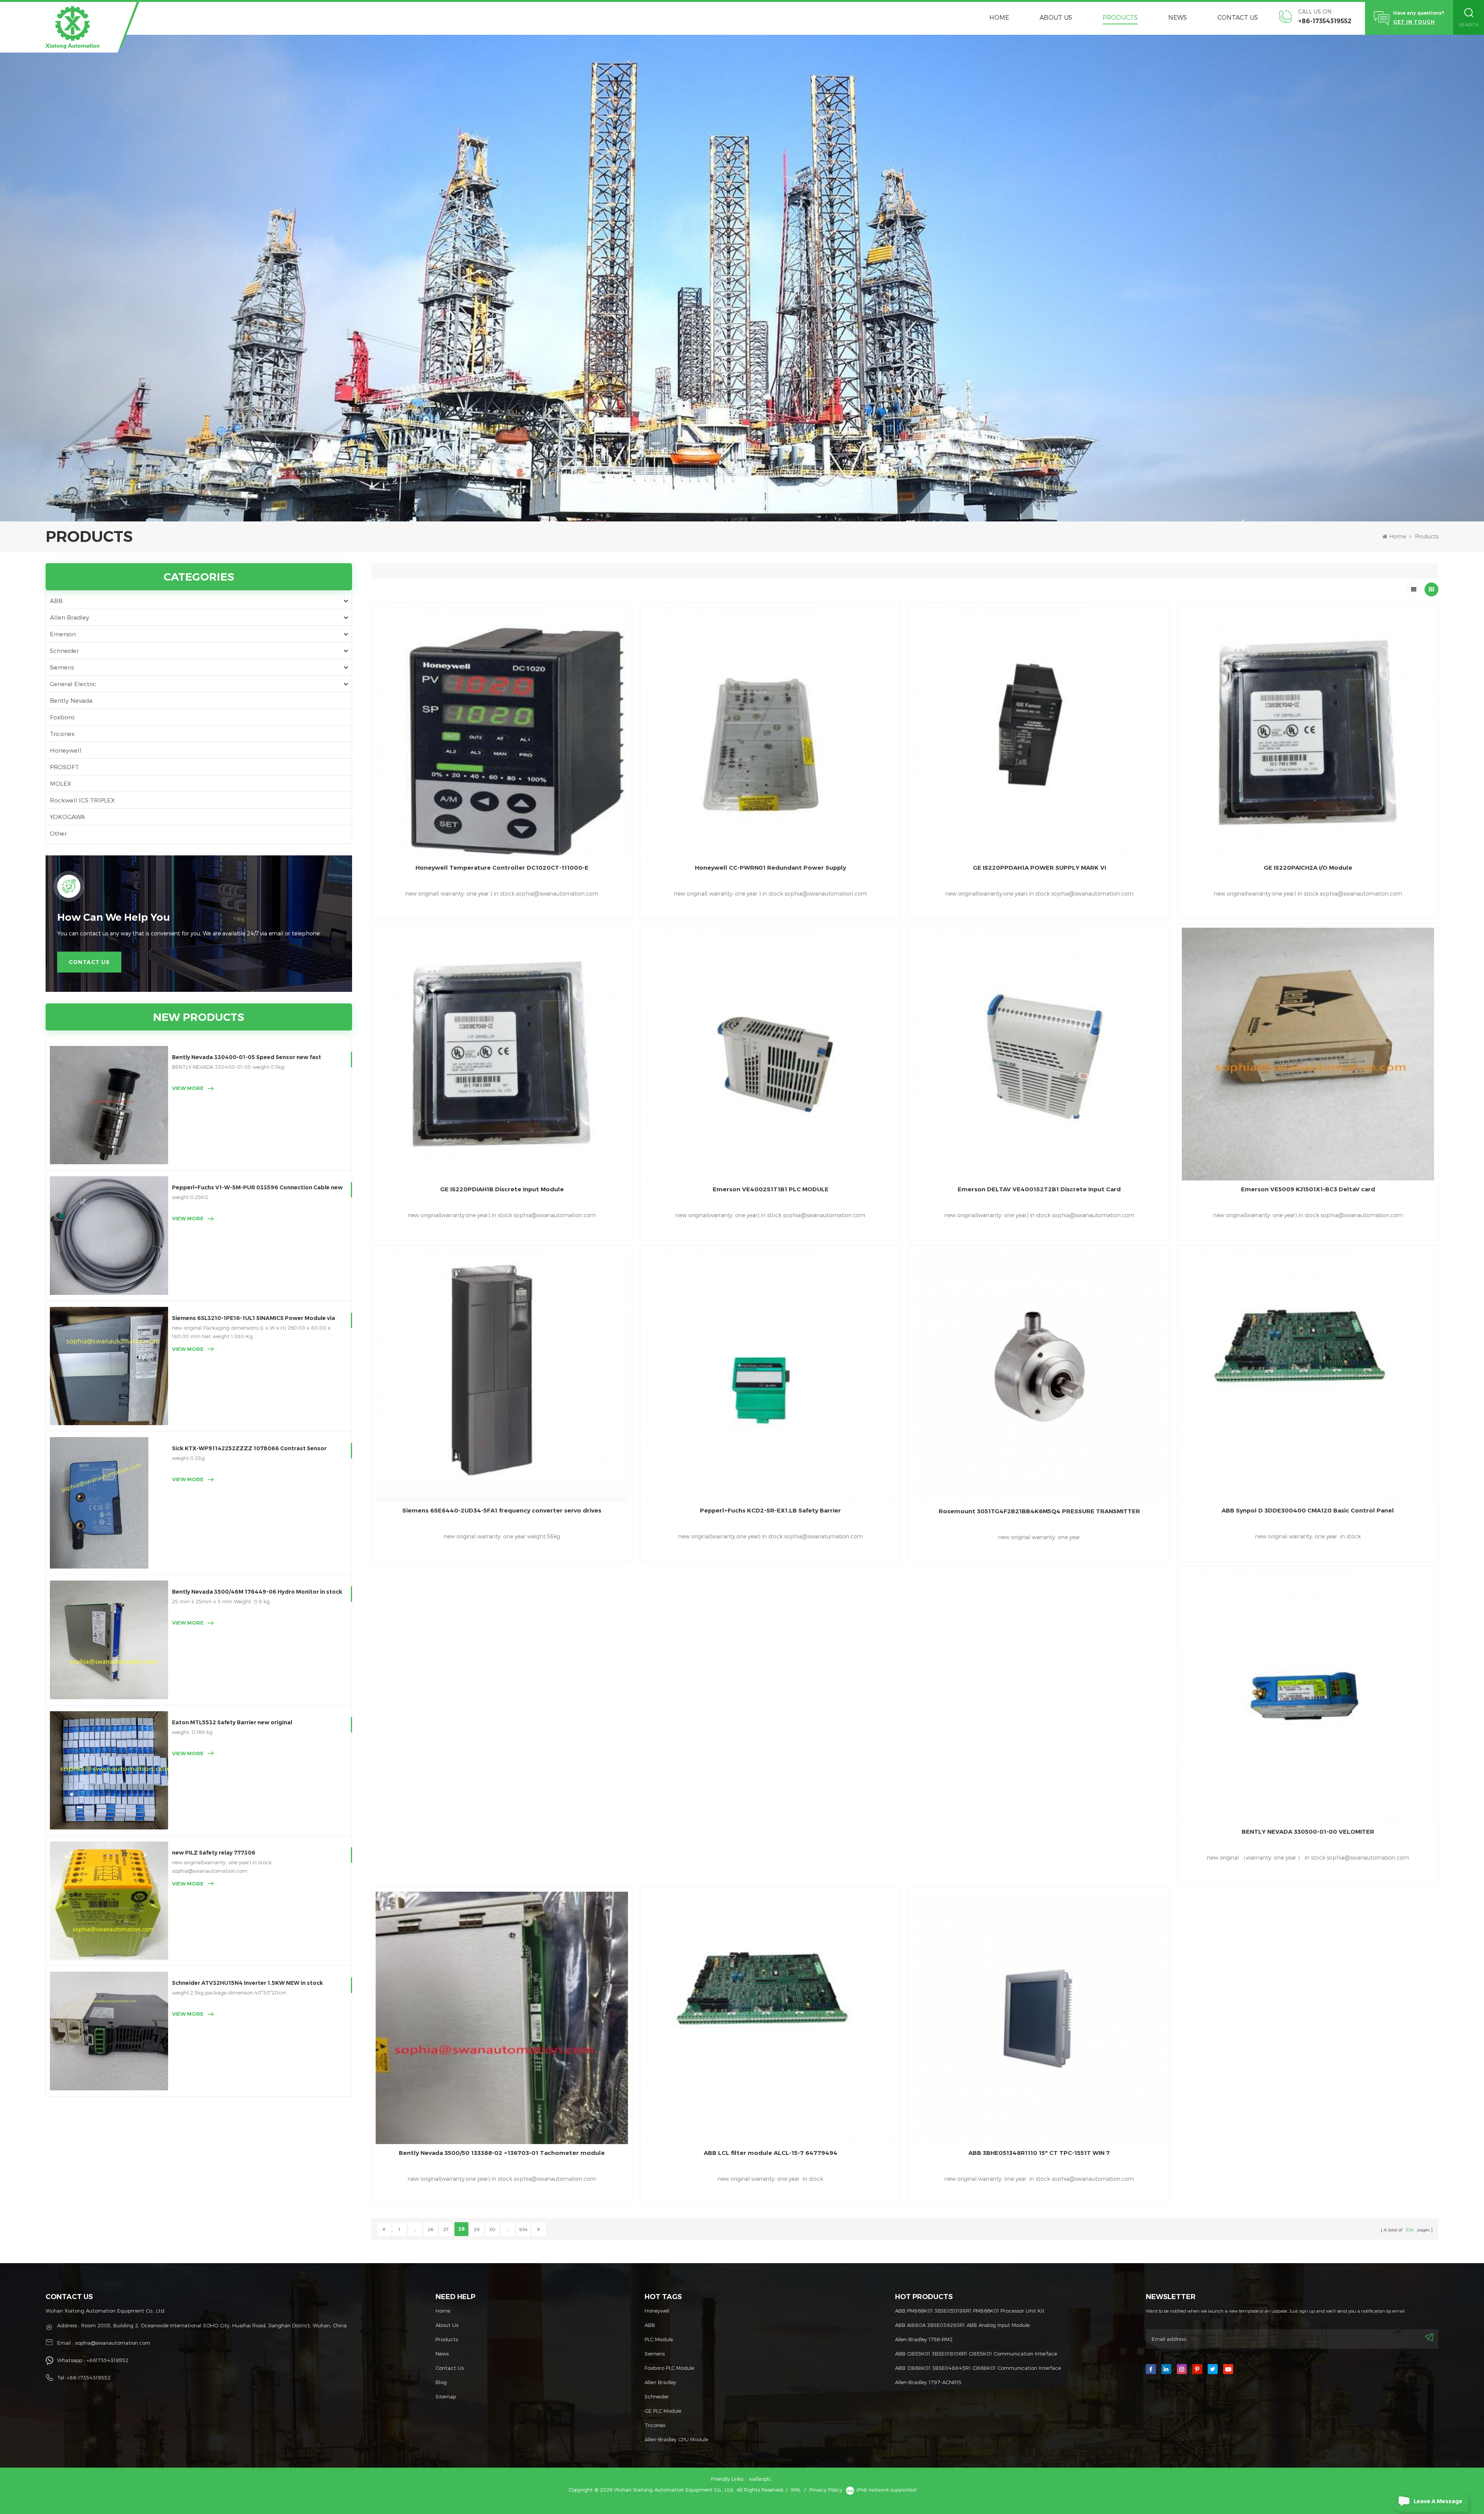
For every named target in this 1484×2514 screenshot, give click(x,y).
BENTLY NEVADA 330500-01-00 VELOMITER (1308, 1832)
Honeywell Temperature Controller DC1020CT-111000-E (502, 868)
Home (999, 17)
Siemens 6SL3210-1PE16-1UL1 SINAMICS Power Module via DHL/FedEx (254, 1319)
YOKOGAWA (67, 817)
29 (477, 2229)
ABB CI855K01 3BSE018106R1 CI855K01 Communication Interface (976, 2354)
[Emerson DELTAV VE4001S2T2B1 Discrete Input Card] (1039, 1054)
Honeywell (66, 750)
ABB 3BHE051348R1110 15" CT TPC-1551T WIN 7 (1039, 2153)
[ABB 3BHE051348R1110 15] (1039, 2018)
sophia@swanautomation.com (113, 2343)
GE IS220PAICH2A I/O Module (1308, 868)
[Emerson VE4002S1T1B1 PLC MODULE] (770, 1054)
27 (446, 2229)
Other (58, 833)
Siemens (62, 667)
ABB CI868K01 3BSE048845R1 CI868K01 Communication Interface (978, 2368)
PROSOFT (64, 767)
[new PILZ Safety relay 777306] (109, 1901)
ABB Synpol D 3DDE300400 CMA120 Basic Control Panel (1308, 1510)
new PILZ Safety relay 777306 (214, 1853)
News (1178, 17)
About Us (1056, 17)
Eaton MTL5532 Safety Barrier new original (232, 1722)
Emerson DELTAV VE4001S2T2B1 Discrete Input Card (1039, 1189)
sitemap (446, 2396)
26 (431, 2229)
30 (492, 2229)
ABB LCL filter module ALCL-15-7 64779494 (771, 2153)
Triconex (62, 734)
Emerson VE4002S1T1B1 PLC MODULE (771, 1189)
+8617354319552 (107, 2360)
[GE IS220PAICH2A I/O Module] (1308, 733)
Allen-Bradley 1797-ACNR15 (928, 2382)
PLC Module (659, 2339)
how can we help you (114, 917)
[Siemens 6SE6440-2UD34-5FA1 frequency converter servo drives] (502, 1375)
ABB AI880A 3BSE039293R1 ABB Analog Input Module (962, 2325)
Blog (441, 2382)
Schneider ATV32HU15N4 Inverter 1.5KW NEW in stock (248, 1983)
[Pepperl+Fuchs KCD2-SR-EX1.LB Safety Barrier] (770, 1375)
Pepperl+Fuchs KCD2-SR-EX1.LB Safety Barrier (770, 1510)
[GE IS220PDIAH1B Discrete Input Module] (502, 1054)
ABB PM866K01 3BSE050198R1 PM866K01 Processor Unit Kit (970, 2311)
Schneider (64, 651)
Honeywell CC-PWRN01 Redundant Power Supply (770, 868)
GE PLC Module (663, 2411)
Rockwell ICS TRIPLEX (82, 800)
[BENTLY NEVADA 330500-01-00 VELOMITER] (1308, 1697)
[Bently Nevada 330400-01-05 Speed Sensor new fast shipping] (109, 1105)
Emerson (63, 634)
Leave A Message (1438, 2501)
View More (188, 1088)
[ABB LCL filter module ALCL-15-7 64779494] (770, 2018)
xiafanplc (760, 2479)
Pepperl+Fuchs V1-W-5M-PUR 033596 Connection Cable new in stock (257, 1188)
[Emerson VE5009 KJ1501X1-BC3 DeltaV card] (1308, 1054)
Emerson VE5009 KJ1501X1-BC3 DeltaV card (1308, 1189)
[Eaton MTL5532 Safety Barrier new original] (109, 1770)
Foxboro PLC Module (669, 2368)
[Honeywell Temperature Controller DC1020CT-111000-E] (502, 733)
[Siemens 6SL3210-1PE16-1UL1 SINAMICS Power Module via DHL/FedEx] (109, 1366)
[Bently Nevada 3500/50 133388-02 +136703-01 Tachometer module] (502, 2018)
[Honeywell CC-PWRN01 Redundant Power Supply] (770, 733)
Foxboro (62, 717)
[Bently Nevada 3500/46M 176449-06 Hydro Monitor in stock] (109, 1640)
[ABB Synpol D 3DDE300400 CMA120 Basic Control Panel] (1308, 1375)
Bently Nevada (71, 700)
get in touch (1414, 22)
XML (796, 2490)
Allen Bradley (70, 617)
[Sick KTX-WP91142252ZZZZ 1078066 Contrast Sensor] (109, 1503)
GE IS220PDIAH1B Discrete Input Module (502, 1189)
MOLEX (60, 783)
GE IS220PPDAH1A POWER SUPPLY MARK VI (1039, 868)
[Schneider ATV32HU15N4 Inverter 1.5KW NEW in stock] (109, 2031)
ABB (56, 601)
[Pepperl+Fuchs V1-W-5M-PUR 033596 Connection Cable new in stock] (109, 1235)
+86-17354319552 (1325, 21)
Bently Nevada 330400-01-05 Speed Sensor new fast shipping (247, 1058)
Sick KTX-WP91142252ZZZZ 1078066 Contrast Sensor (249, 1448)
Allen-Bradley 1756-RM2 (924, 2339)
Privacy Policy (826, 2490)
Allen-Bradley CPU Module (676, 2439)
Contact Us (1238, 17)
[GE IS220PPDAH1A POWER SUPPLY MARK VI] (1039, 733)
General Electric (73, 684)
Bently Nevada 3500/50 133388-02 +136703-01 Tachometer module (502, 2153)
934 (523, 2229)
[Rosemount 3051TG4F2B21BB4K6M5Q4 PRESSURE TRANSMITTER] (1039, 1376)
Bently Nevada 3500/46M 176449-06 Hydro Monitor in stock (257, 1592)
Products (1120, 17)
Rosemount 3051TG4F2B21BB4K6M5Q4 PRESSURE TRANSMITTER (1039, 1511)
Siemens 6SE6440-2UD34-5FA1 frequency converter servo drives (502, 1510)
